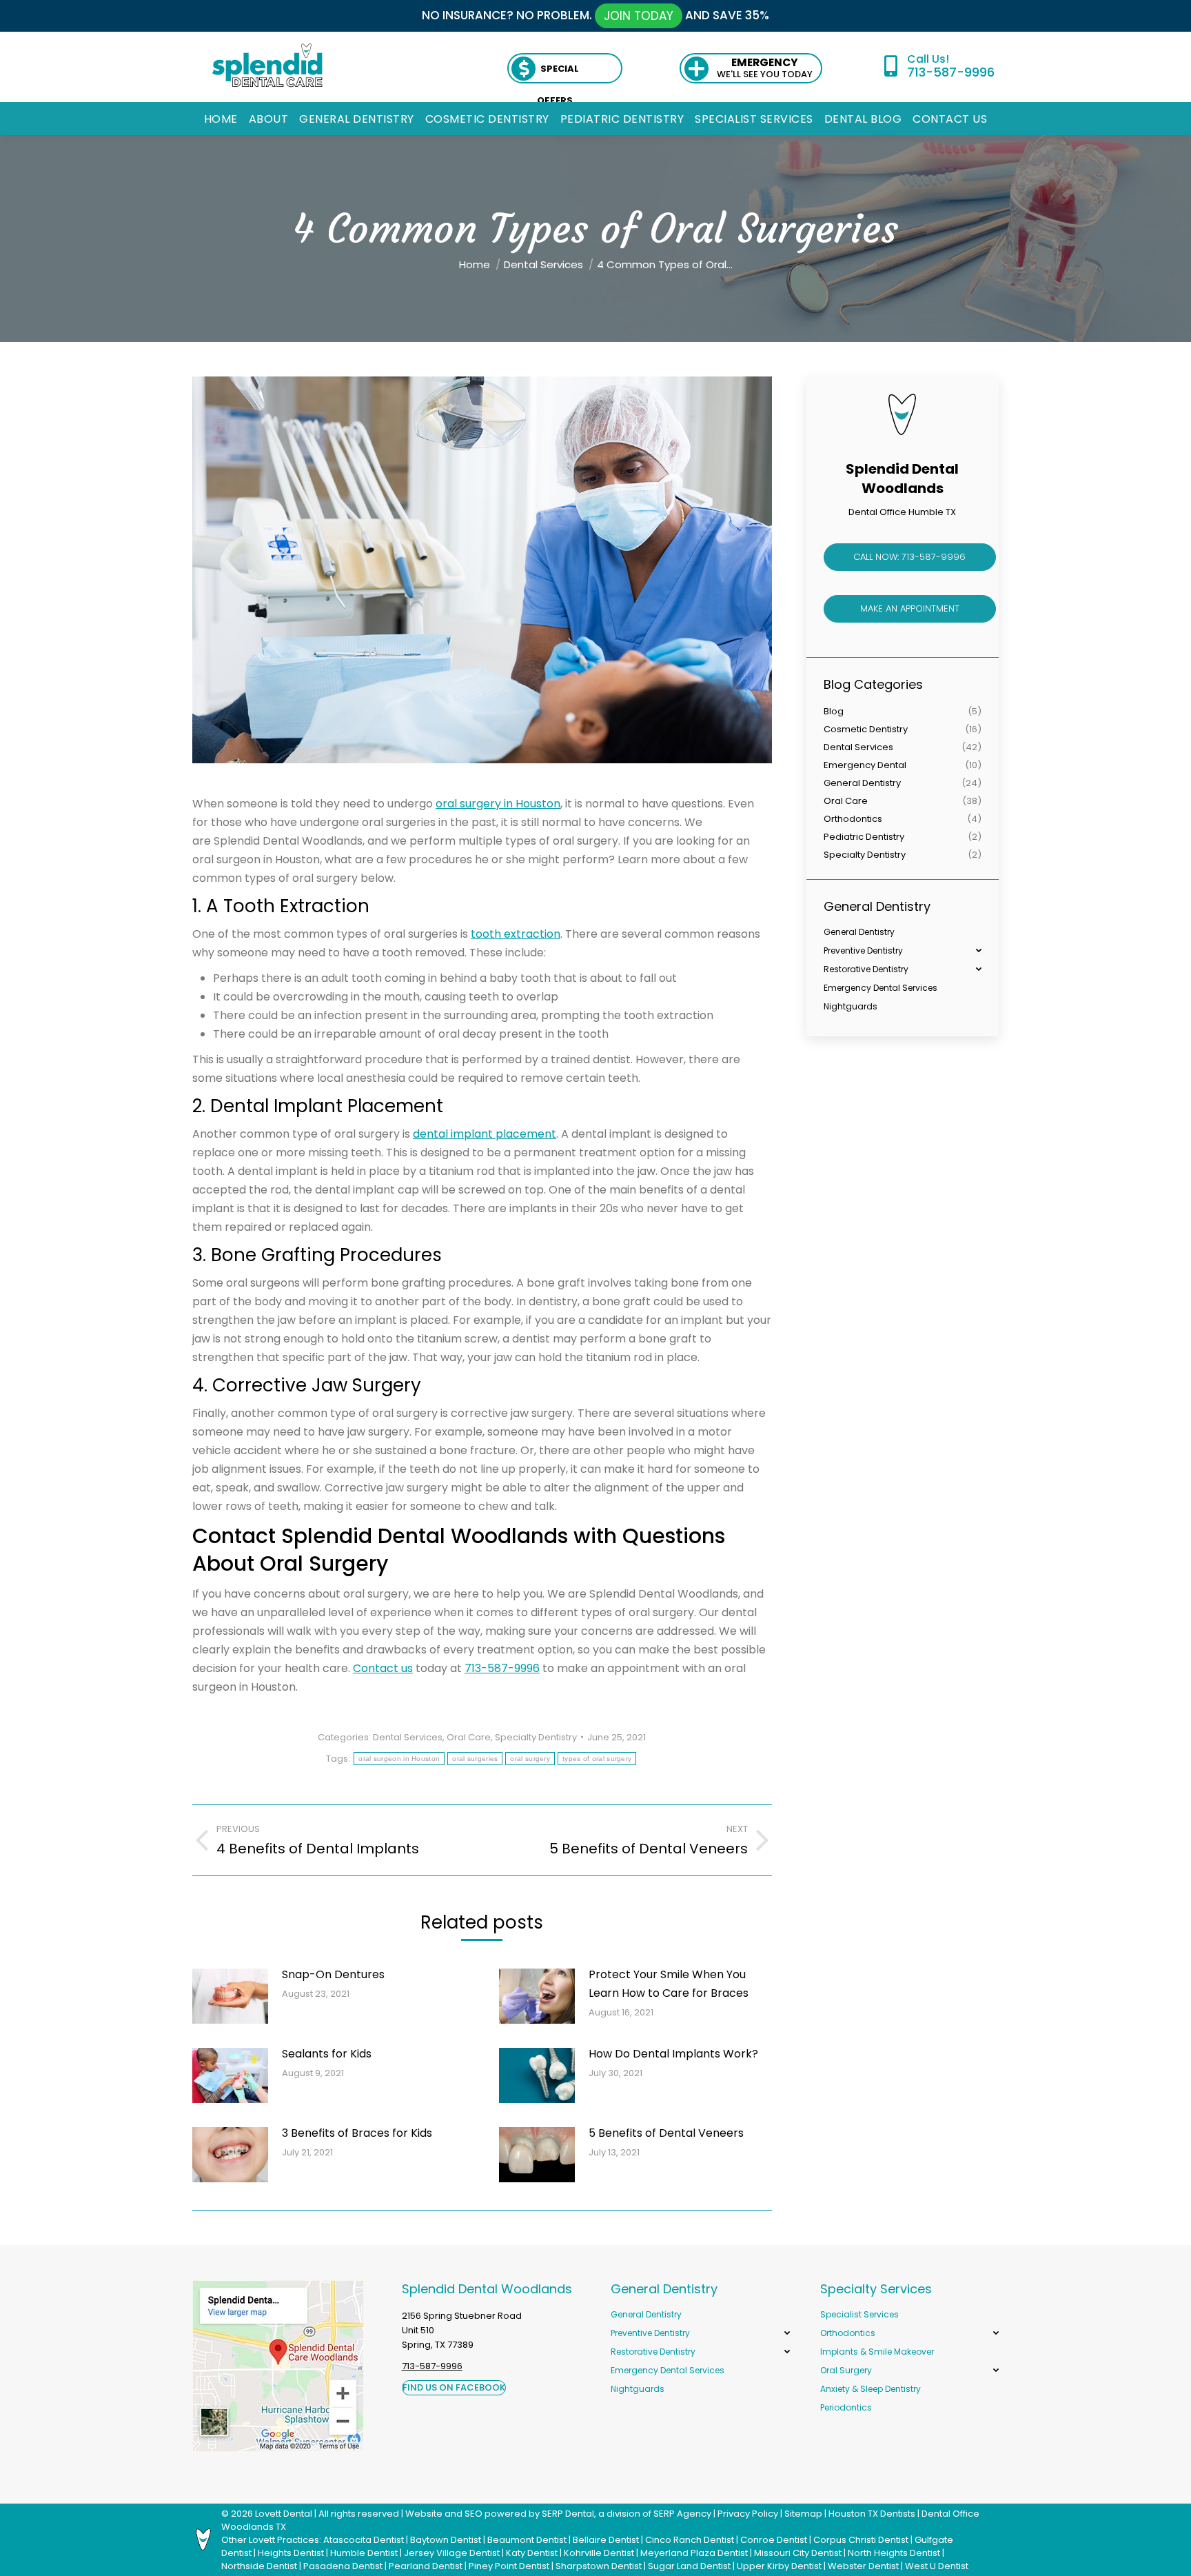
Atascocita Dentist (364, 2540)
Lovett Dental (284, 2514)
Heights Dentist (291, 2553)
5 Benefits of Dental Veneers (666, 2133)
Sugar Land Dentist (689, 2566)
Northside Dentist (259, 2566)
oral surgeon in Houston (399, 1759)
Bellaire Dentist (606, 2540)
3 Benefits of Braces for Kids (357, 2133)
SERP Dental (568, 2514)
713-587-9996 (950, 72)
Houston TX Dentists (872, 2514)
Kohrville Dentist (599, 2553)
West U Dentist (937, 2566)
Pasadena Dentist (343, 2566)
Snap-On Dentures (333, 1974)
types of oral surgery (597, 1759)
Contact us (383, 1668)
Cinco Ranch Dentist (690, 2540)
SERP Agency (682, 2514)
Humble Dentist (364, 2553)
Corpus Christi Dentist (861, 2540)
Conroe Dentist (774, 2540)
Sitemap (803, 2514)
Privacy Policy (748, 2514)
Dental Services (408, 1737)
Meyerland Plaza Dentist (694, 2553)
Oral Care (469, 1737)
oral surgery (530, 1759)
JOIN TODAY (639, 16)
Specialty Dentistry (536, 1737)
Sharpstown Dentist (599, 2566)
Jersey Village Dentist (452, 2553)
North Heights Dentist (894, 2553)
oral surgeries (475, 1759)
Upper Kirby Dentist (779, 2566)
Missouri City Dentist (798, 2553)
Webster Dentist (863, 2566)
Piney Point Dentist (509, 2566)
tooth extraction (516, 934)
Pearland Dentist (426, 2566)
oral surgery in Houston (498, 804)
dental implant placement (485, 1134)
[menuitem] (221, 119)
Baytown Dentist (446, 2540)
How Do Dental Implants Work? (673, 2054)
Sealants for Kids (327, 2054)
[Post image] (230, 1996)
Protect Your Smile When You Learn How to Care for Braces (669, 1984)
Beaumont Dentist (527, 2540)
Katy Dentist (532, 2553)
